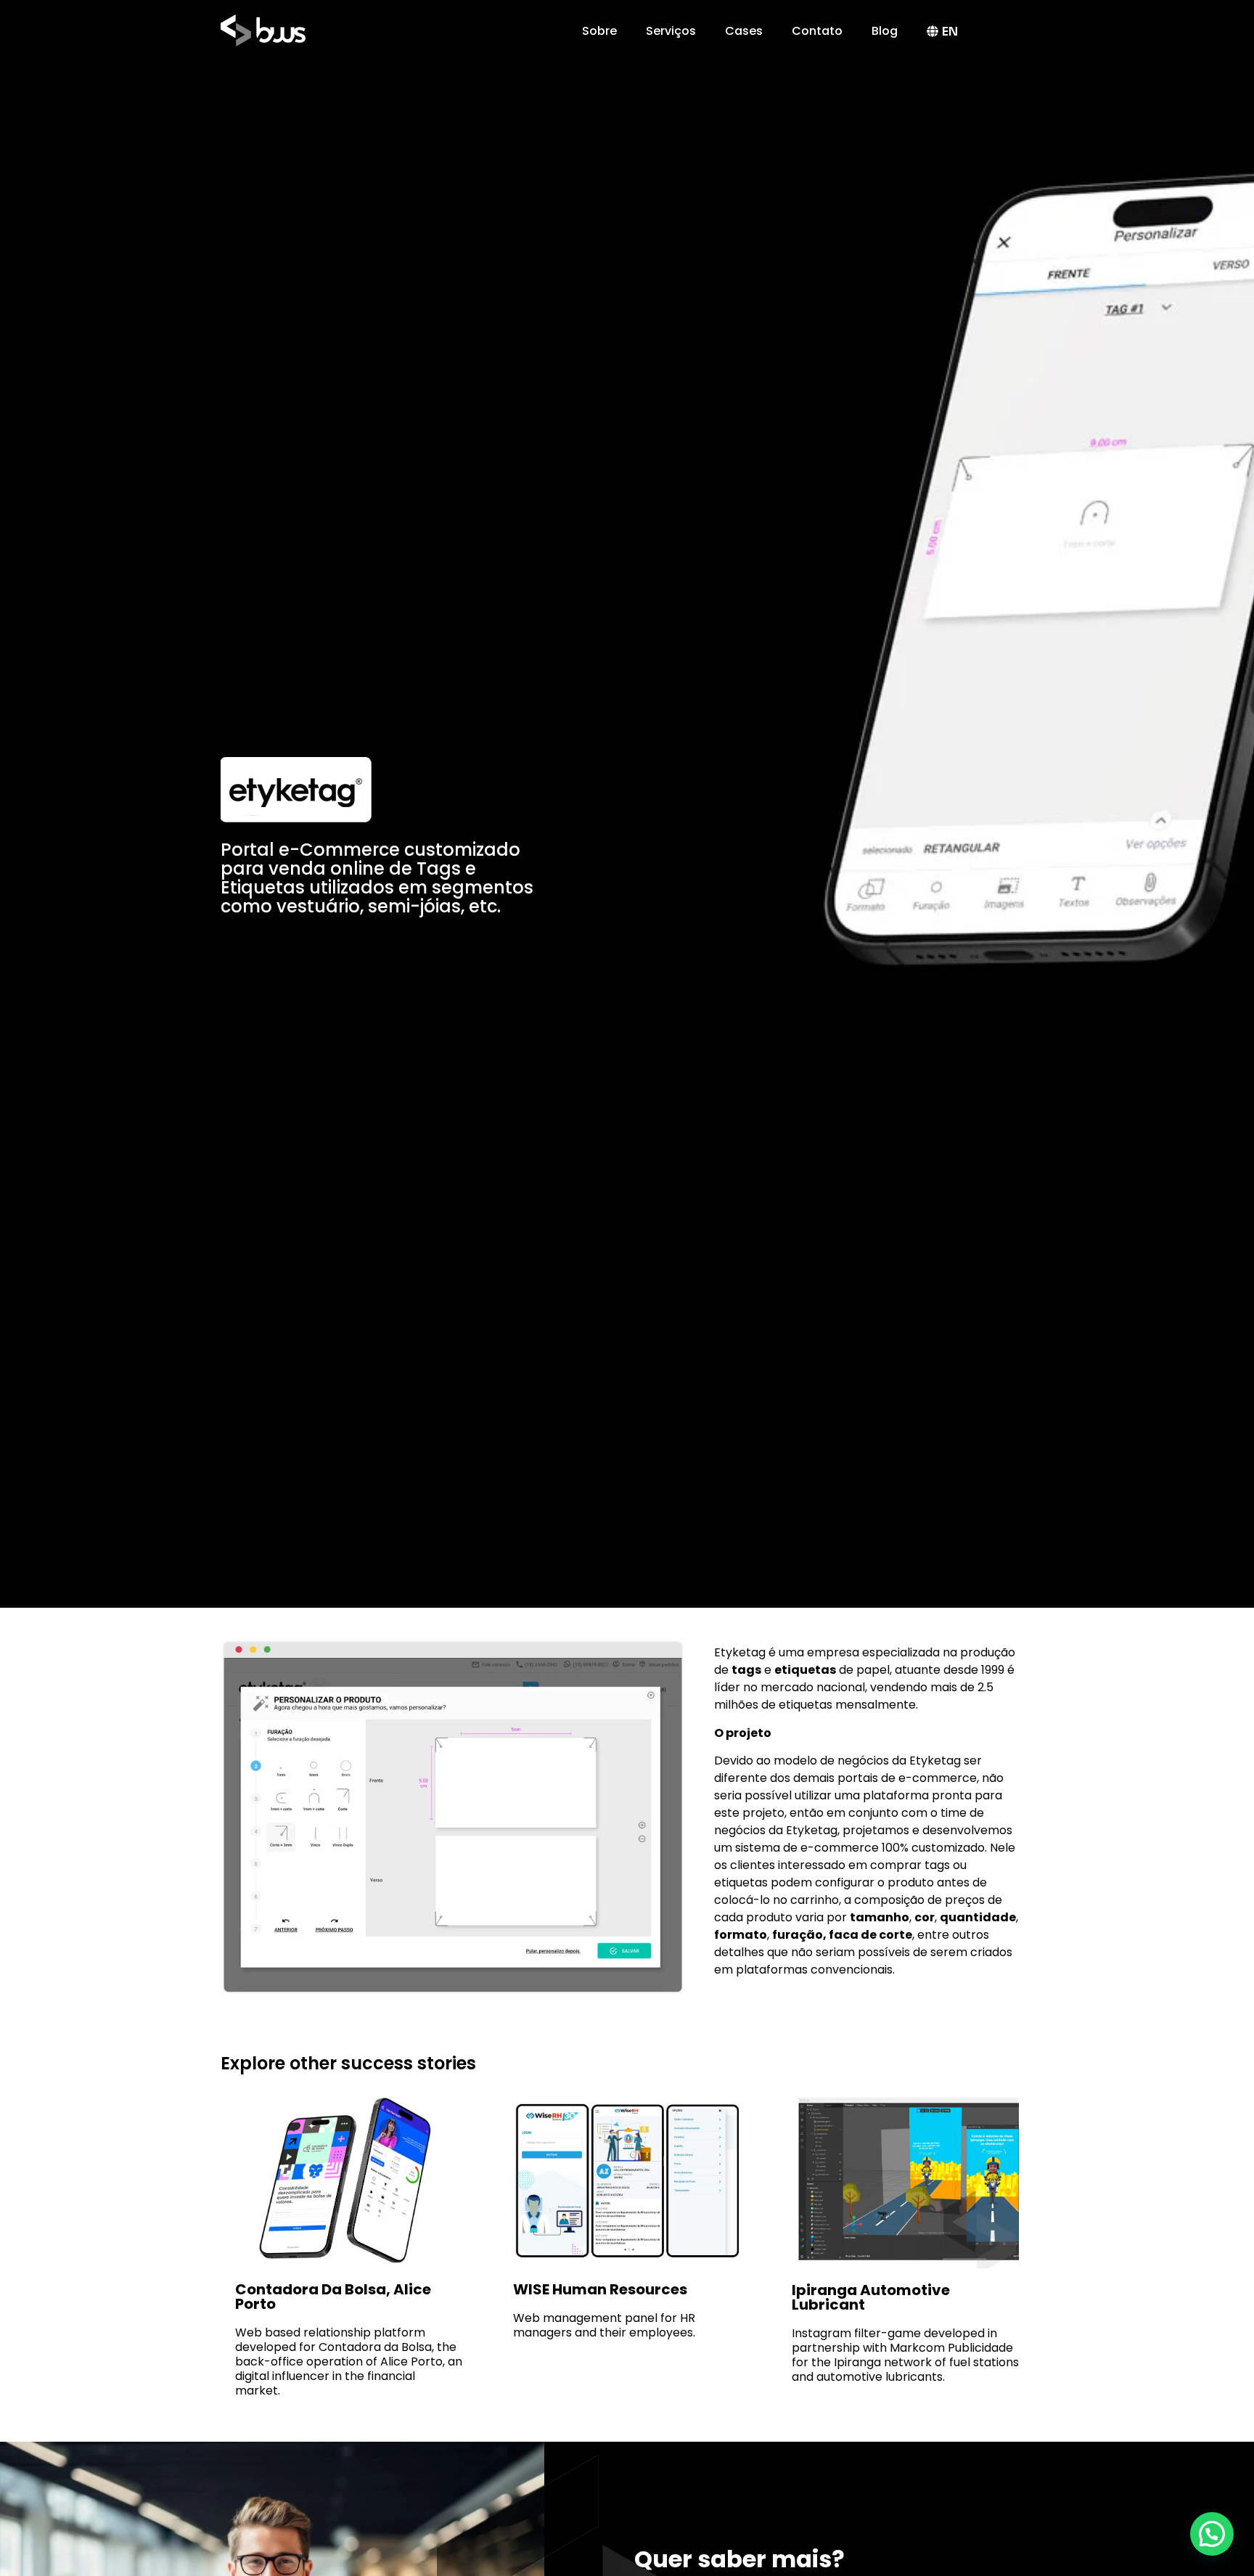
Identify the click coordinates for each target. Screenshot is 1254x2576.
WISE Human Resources (600, 2289)
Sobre (599, 31)
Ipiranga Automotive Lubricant (871, 2297)
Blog (885, 31)
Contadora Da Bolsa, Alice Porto (333, 2297)
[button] (1212, 2534)
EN (950, 32)
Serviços (671, 31)
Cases (744, 31)
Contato (817, 31)
